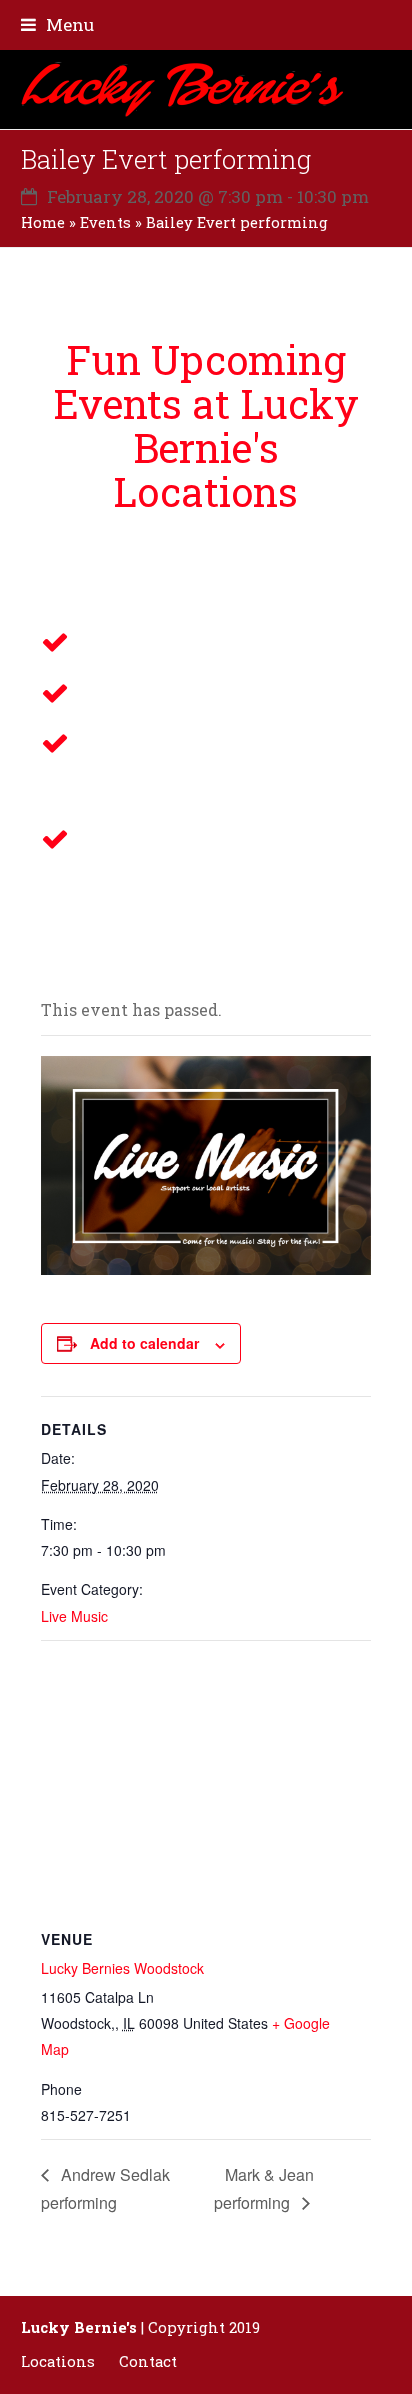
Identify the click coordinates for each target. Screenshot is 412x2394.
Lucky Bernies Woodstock (122, 1968)
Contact (148, 2361)
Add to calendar (144, 1343)
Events (105, 222)
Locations (58, 2361)
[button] (57, 24)
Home (43, 222)
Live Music (74, 1616)
